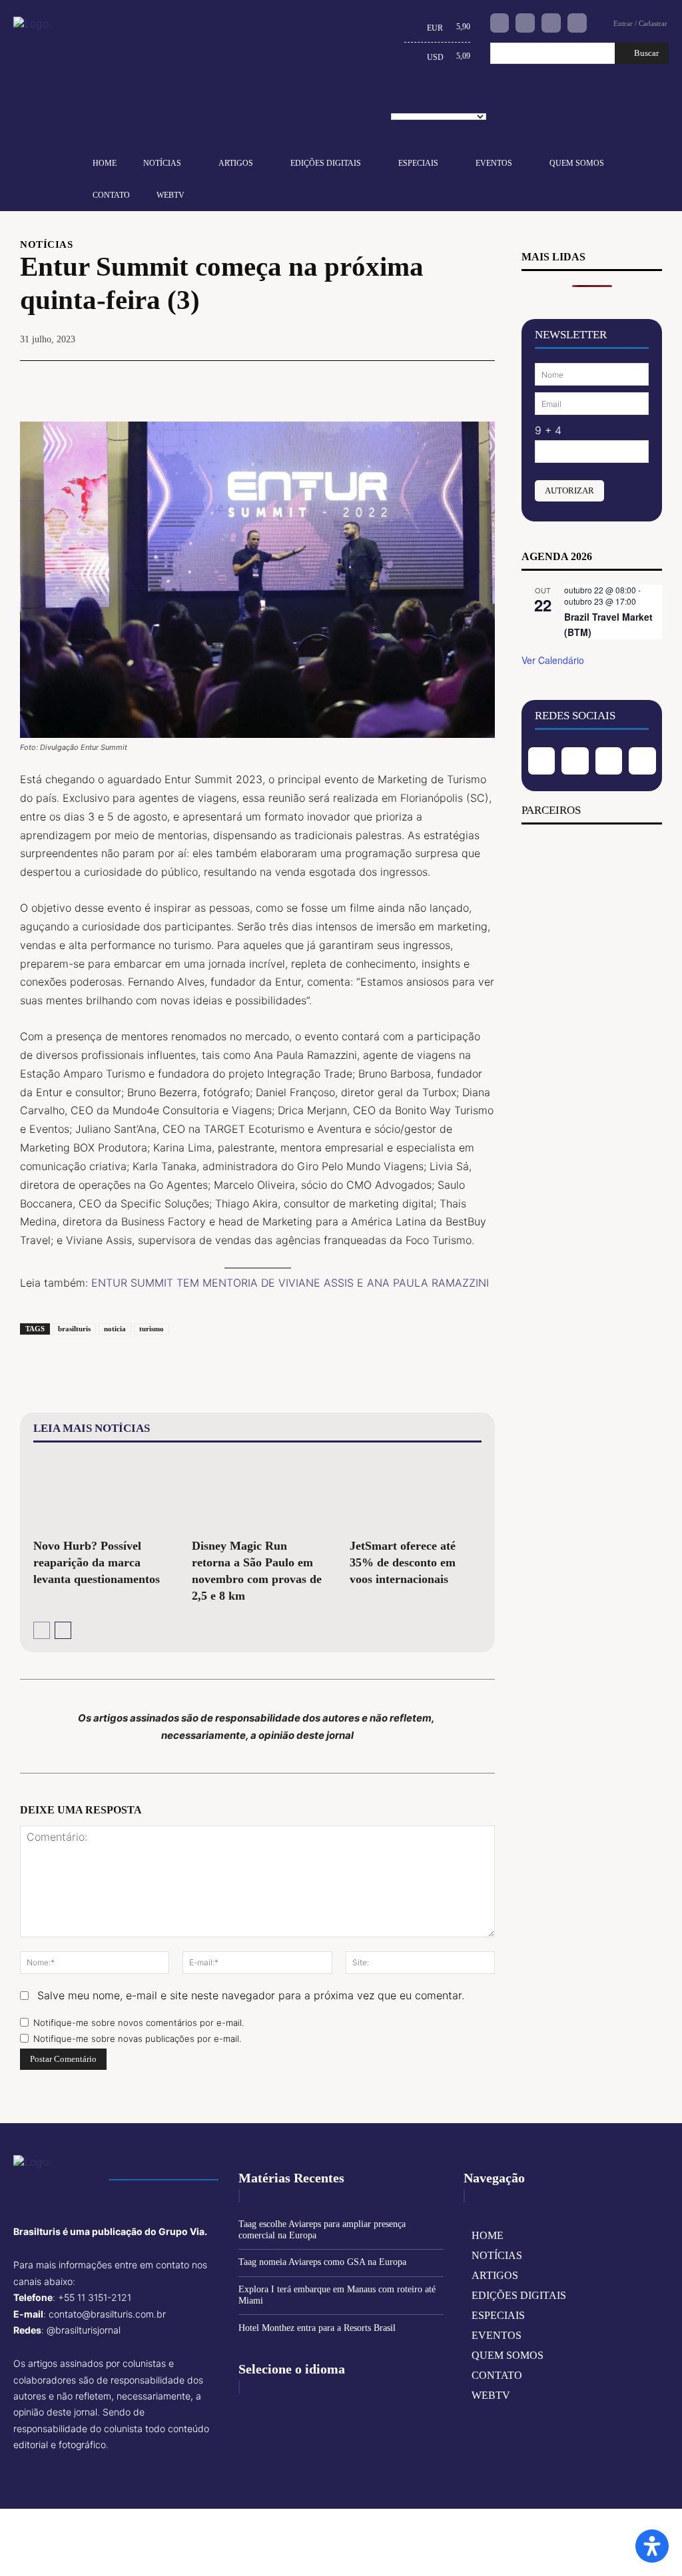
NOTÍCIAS (46, 245)
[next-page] (63, 1630)
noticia (115, 1329)
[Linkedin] (551, 23)
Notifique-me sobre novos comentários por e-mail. (139, 2023)
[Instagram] (525, 23)
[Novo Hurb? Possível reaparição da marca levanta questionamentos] (99, 1493)
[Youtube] (577, 23)
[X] (388, 381)
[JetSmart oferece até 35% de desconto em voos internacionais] (416, 1493)
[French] (423, 101)
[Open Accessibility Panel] (652, 2546)
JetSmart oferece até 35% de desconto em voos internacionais (403, 1562)
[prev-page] (42, 1630)
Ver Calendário (553, 660)
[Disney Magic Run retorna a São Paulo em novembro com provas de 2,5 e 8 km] (258, 1493)
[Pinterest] (419, 381)
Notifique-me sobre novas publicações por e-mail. (137, 2039)
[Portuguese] (444, 101)
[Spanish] (464, 101)
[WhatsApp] (450, 381)
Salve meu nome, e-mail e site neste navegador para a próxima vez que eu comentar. (251, 1995)
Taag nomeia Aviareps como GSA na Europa (322, 2262)
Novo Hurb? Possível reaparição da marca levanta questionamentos (97, 1562)
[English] (402, 101)
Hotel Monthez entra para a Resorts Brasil (317, 2328)
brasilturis (74, 1329)
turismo (152, 1329)
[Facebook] (500, 23)
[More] (481, 381)
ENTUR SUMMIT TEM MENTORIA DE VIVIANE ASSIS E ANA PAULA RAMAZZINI (290, 1283)
